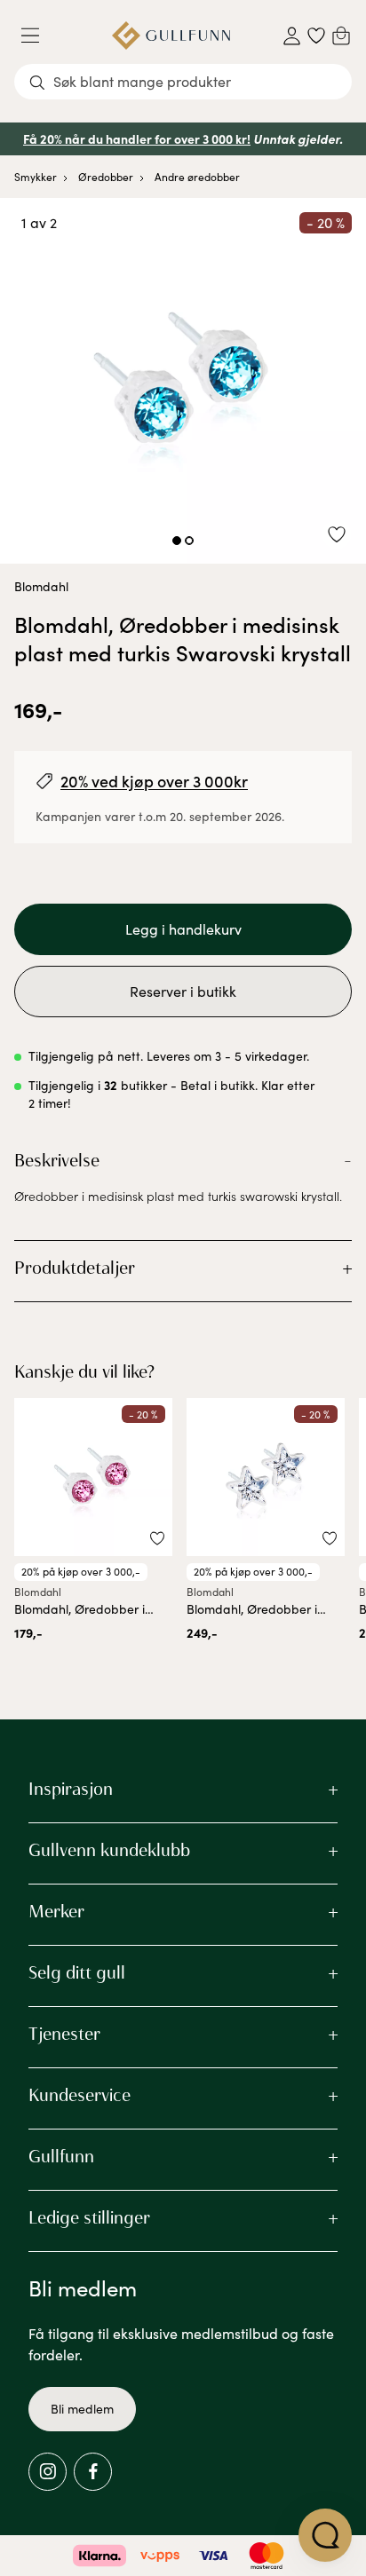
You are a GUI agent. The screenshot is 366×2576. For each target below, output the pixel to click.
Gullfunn (61, 2156)
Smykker (36, 177)
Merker (56, 1911)
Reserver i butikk (183, 991)
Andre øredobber (197, 177)
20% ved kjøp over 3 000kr (154, 781)
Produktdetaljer (75, 1268)
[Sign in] (292, 36)
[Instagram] (48, 2472)
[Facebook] (93, 2472)
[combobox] (183, 82)
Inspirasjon (71, 1789)
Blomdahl (41, 586)
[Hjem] (171, 36)
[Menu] (37, 36)
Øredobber (106, 177)
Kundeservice (80, 2095)
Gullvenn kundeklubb (109, 1850)
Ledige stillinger (89, 2217)
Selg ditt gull (77, 1972)
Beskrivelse (57, 1160)
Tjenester (64, 2034)
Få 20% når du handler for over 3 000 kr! (137, 138)
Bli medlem (82, 2409)
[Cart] (341, 36)
